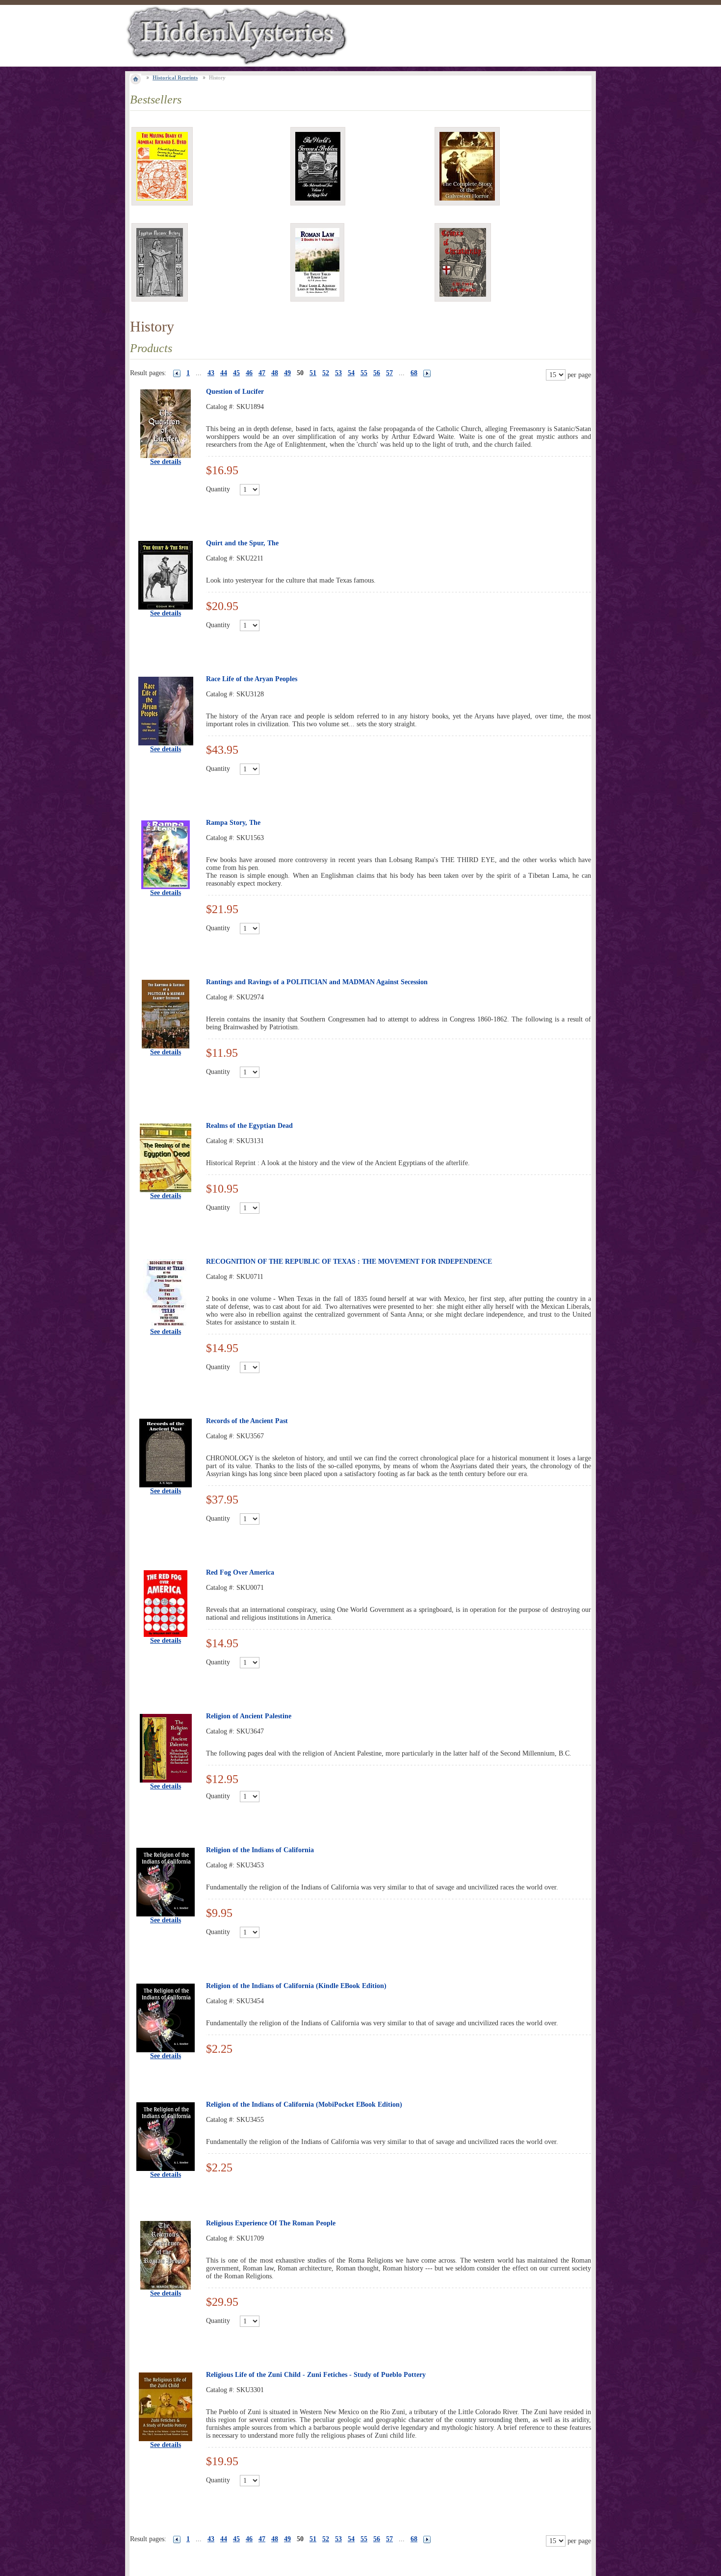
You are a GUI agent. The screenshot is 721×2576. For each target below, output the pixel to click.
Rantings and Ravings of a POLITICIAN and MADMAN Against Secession (317, 982)
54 (351, 373)
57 (389, 373)
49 (287, 373)
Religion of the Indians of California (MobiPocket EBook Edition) (304, 2104)
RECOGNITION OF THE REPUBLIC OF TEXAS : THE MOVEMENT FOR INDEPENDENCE (349, 1262)
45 (236, 373)
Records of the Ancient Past (247, 1421)
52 (326, 373)
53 (338, 373)
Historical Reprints (175, 77)
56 (377, 373)
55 (364, 373)
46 (249, 373)
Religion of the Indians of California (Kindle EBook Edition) (296, 1986)
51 (313, 373)
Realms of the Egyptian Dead (249, 1126)
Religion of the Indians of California (260, 1850)
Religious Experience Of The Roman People (271, 2223)
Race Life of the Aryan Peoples (252, 679)
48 (275, 373)
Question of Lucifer (235, 392)
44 (224, 373)
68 (414, 373)
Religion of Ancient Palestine (249, 1716)
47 (262, 373)
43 (211, 373)
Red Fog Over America (240, 1572)
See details (166, 462)
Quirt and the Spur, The (242, 543)
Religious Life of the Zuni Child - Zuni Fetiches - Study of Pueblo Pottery (316, 2375)
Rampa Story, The (233, 823)
